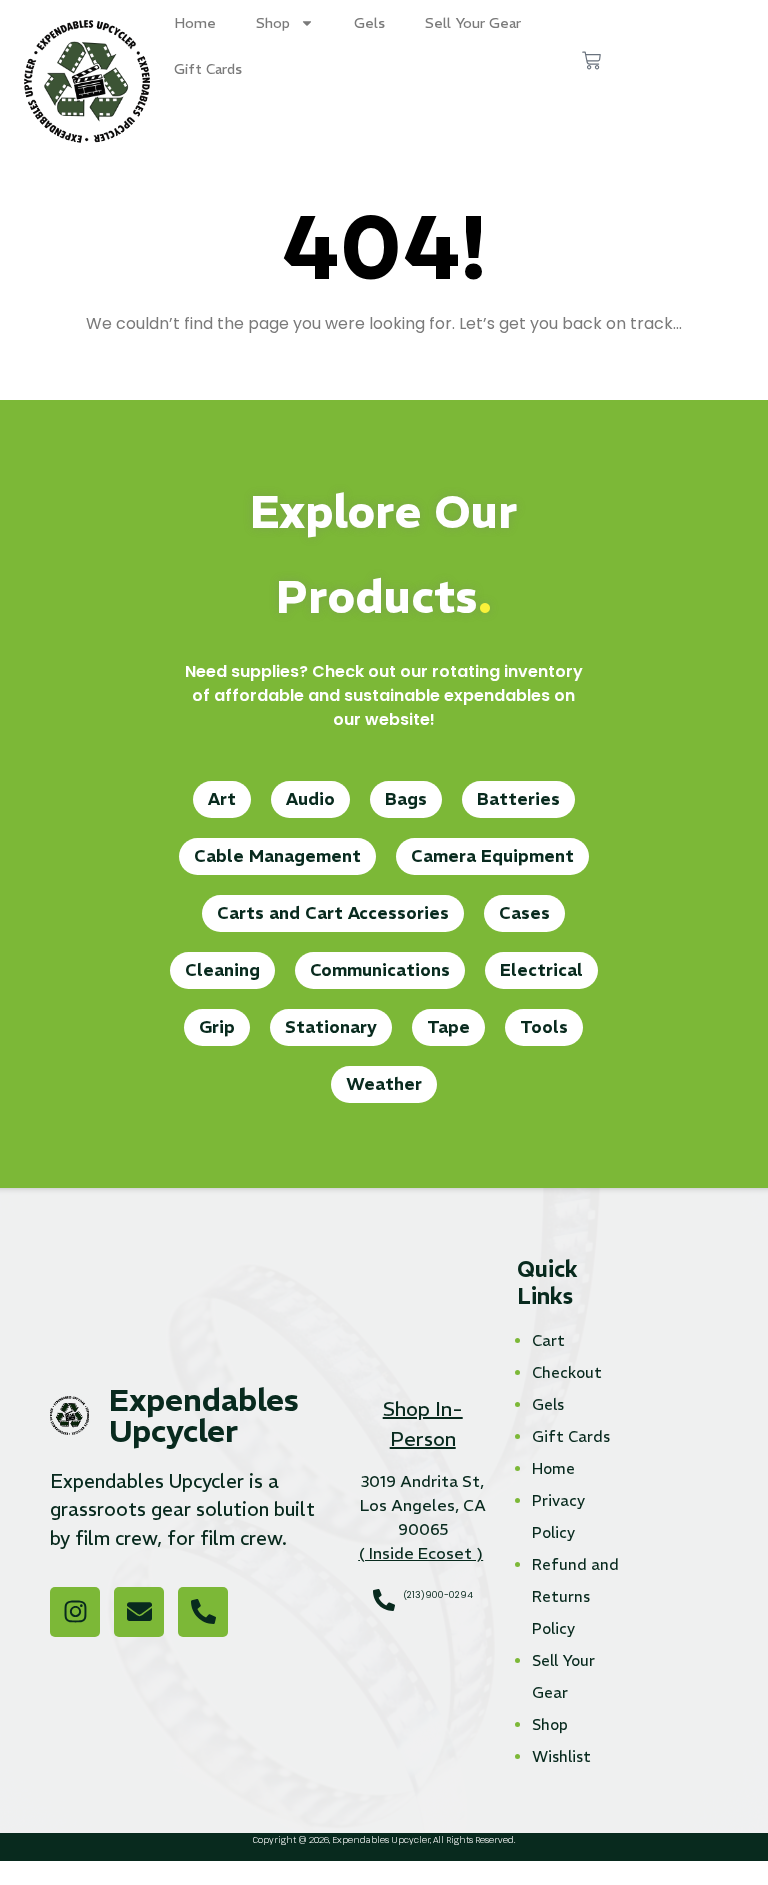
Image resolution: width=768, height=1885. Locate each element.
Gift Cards (208, 69)
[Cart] (591, 60)
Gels (369, 23)
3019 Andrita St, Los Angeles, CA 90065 (423, 1505)
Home (195, 23)
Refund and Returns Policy (575, 1596)
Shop (273, 23)
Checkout (567, 1372)
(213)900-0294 (438, 1595)
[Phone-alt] (203, 1612)
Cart (548, 1340)
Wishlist (561, 1756)
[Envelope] (139, 1612)
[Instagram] (75, 1612)
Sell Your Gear (473, 23)
